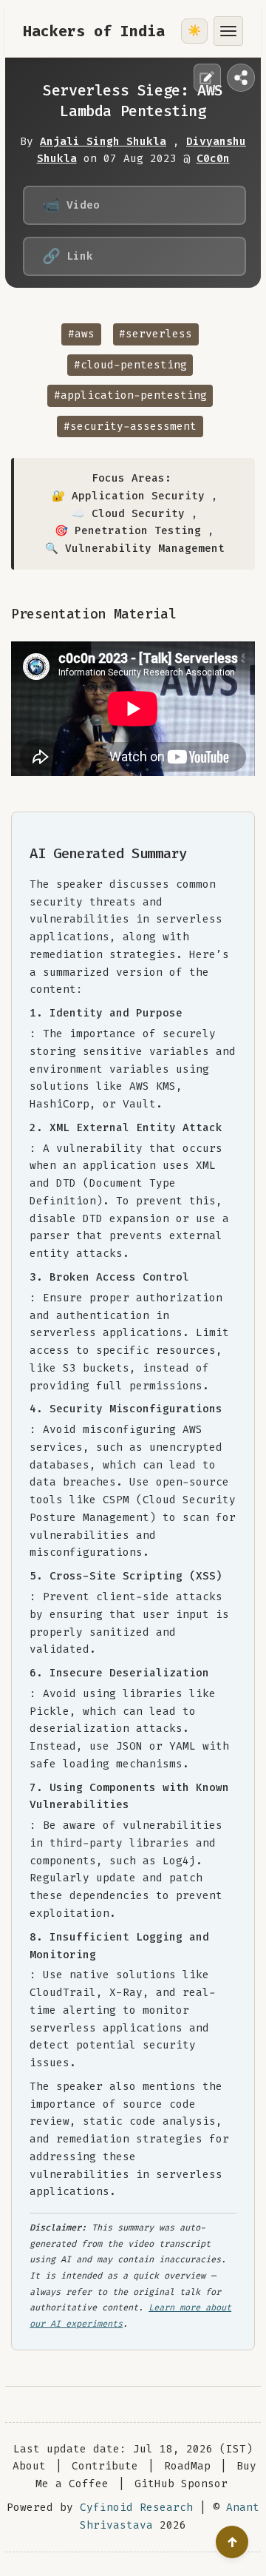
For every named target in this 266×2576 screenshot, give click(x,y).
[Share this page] (241, 78)
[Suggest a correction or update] (208, 78)
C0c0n (213, 159)
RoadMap (187, 2466)
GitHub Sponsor (181, 2484)
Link (68, 256)
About (29, 2466)
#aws (81, 334)
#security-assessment (130, 426)
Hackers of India (94, 31)
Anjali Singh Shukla (103, 142)
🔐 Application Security (128, 496)
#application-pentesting (130, 395)
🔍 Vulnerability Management (135, 549)
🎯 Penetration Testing (128, 531)
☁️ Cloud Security (128, 514)
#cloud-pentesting (130, 365)
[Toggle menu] (228, 31)
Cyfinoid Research (136, 2508)
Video (71, 205)
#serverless (156, 334)
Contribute (105, 2466)
